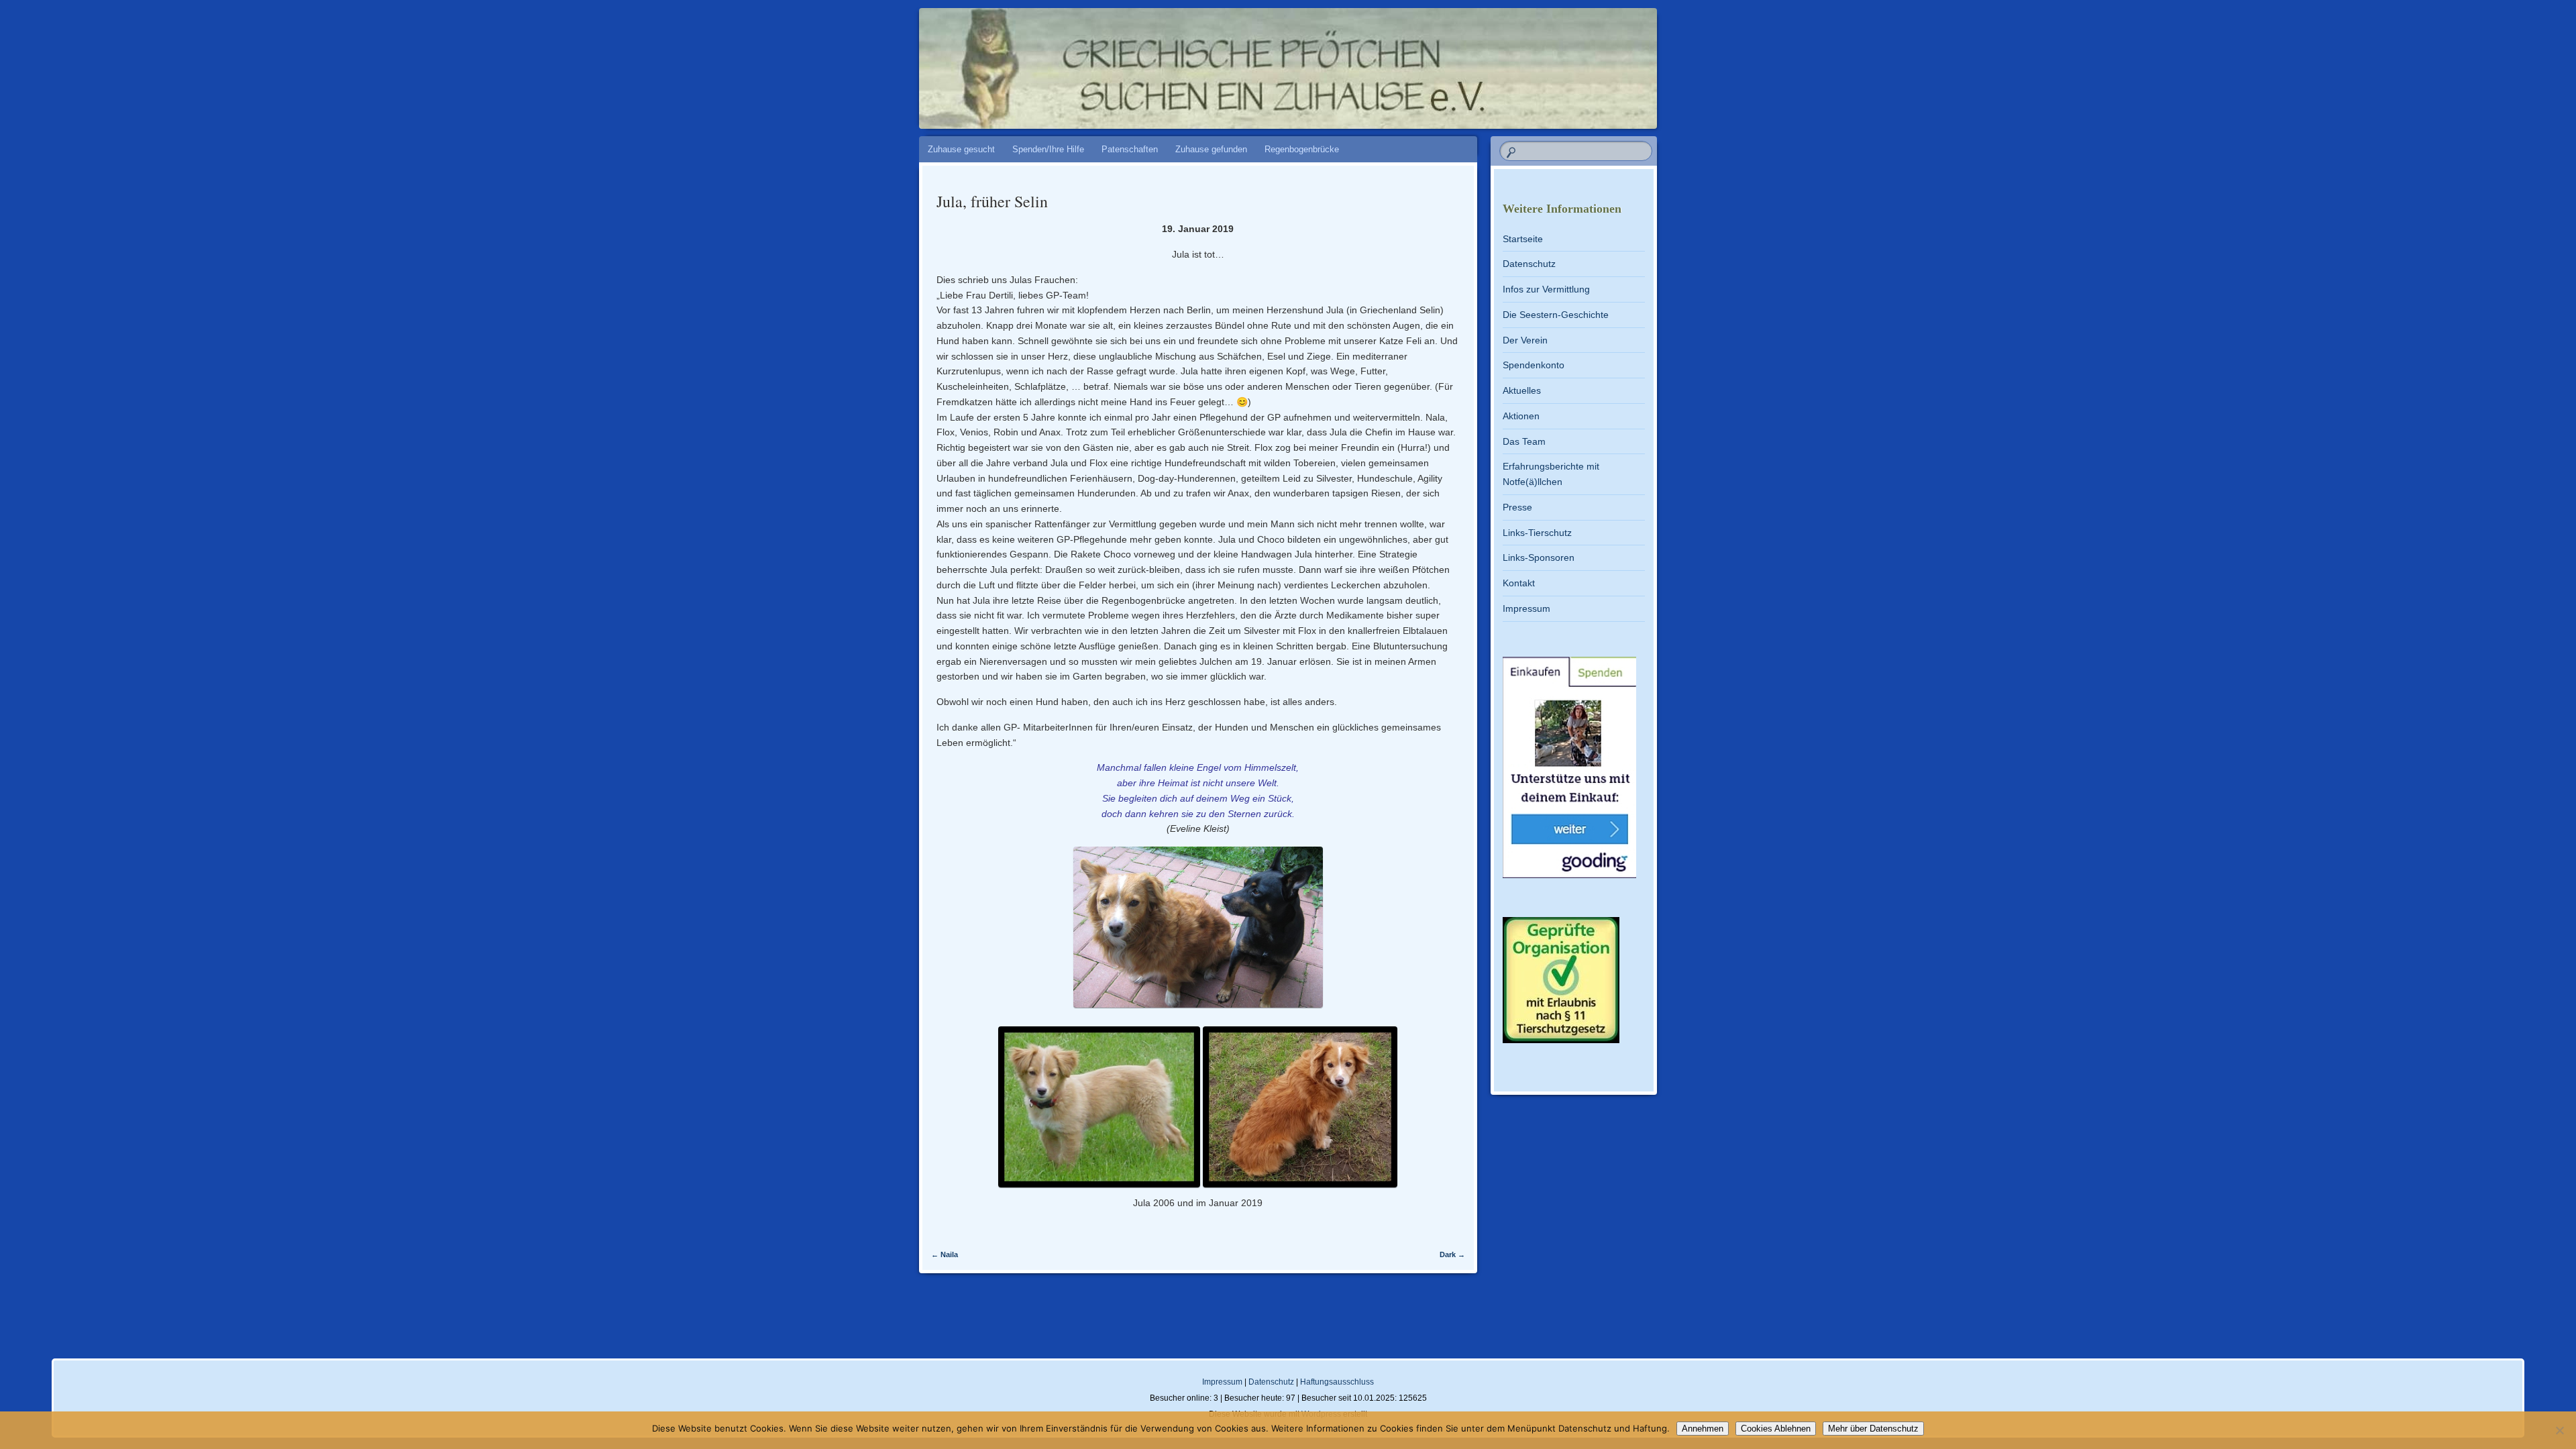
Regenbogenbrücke (1302, 149)
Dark (1452, 1254)
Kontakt (1519, 583)
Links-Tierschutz (1537, 533)
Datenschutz (1529, 264)
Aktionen (1521, 416)
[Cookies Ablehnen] (2559, 1430)
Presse (1517, 507)
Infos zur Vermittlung (1546, 289)
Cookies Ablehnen (1776, 1429)
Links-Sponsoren (1539, 557)
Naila (945, 1254)
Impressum (1526, 608)
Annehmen (1703, 1429)
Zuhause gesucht (961, 149)
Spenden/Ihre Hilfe (1048, 149)
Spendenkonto (1534, 365)
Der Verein (1525, 340)
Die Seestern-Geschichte (1556, 315)
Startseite (1523, 239)
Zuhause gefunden (1211, 149)
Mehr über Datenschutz (1873, 1429)
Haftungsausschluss (1337, 1382)
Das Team (1524, 441)
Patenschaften (1130, 149)
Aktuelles (1522, 390)
